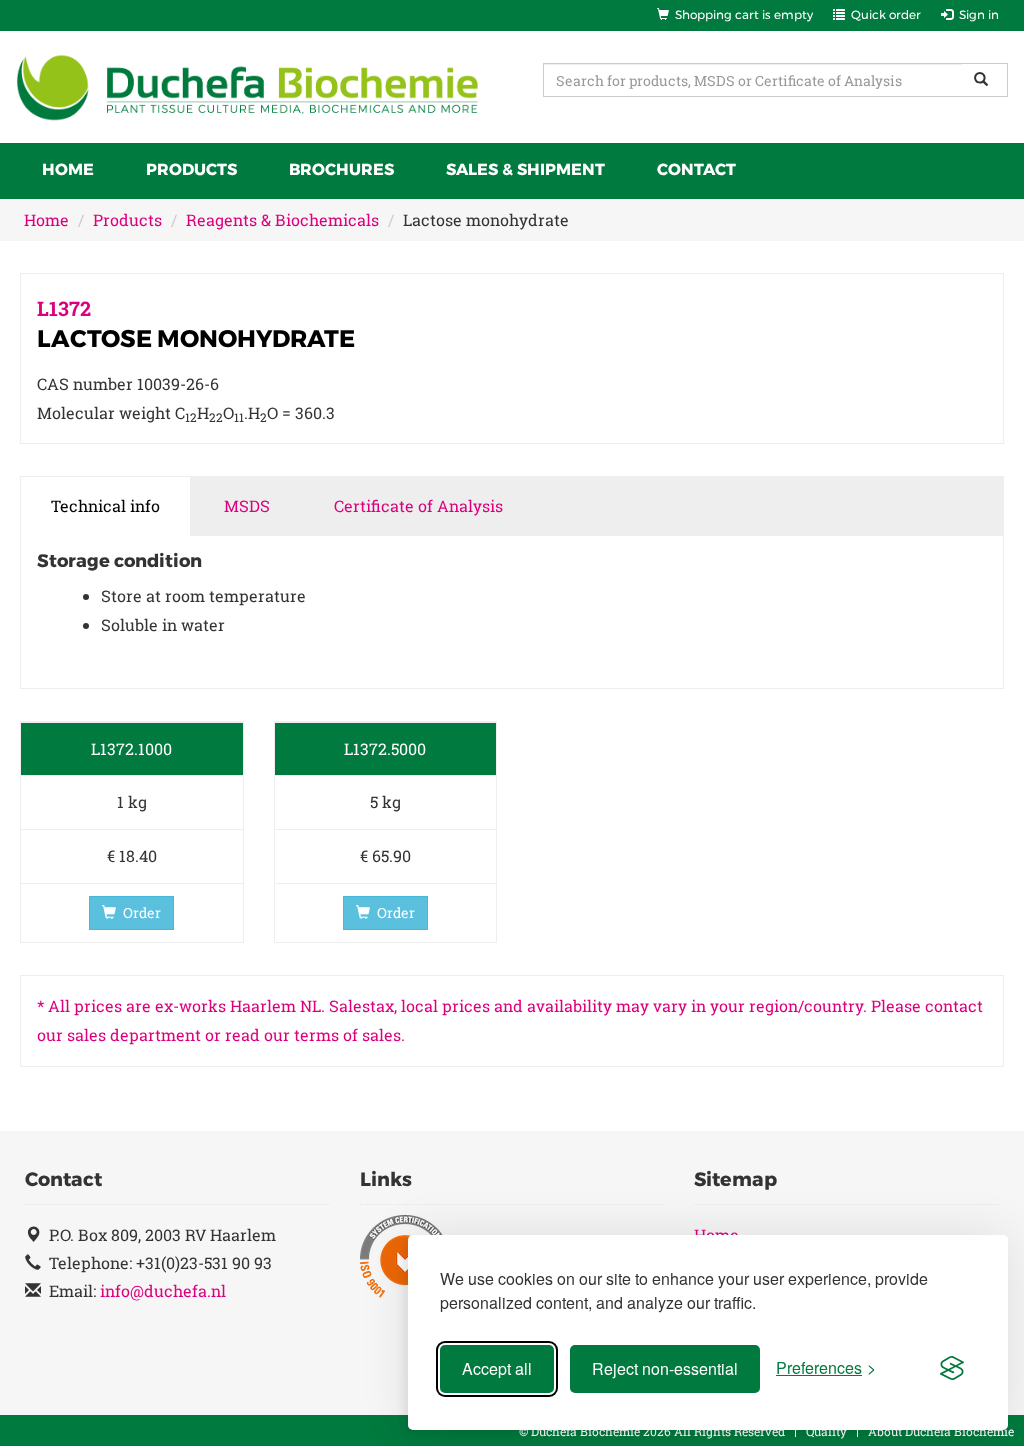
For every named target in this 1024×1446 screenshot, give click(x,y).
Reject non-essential (665, 1368)
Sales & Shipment (525, 169)
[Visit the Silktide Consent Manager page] (952, 1369)
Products (191, 169)
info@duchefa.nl (163, 1290)
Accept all (497, 1368)
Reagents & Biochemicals (282, 219)
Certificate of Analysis (418, 505)
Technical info (105, 505)
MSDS (247, 505)
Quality (826, 1431)
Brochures (341, 169)
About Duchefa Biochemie (941, 1431)
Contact (696, 169)
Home (68, 169)
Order (142, 912)
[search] (985, 80)
